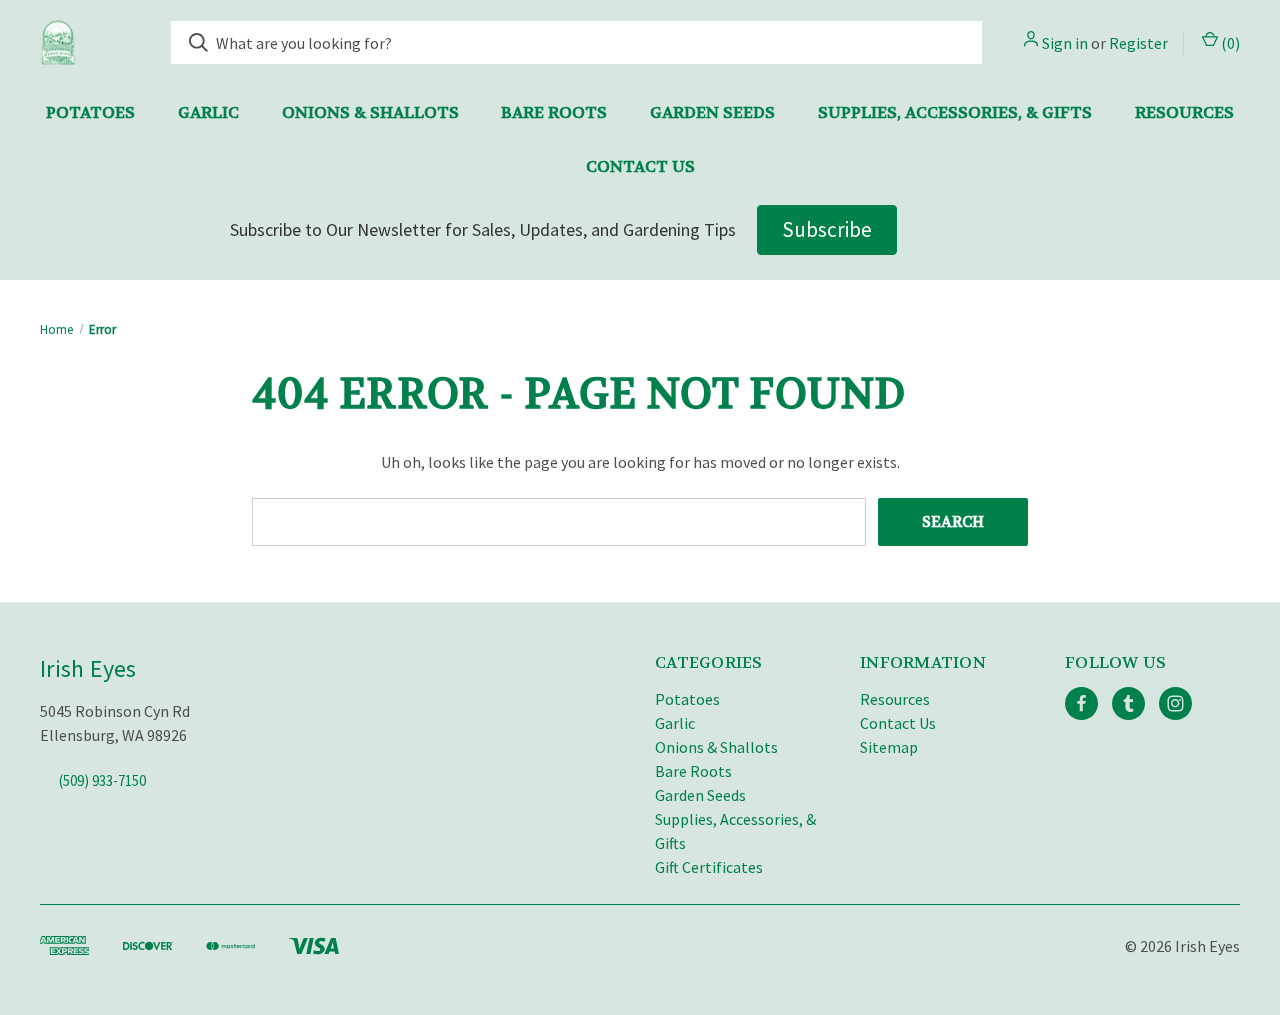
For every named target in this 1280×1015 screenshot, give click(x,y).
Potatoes (90, 112)
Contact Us (640, 166)
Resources (1184, 112)
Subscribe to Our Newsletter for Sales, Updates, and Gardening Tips (483, 229)
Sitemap (889, 747)
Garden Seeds (712, 112)
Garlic (208, 112)
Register (1138, 43)
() (1229, 43)
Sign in (1065, 43)
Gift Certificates (709, 867)
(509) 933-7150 (102, 780)
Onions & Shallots (370, 112)
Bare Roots (554, 112)
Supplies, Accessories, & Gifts (955, 112)
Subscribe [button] (827, 229)
